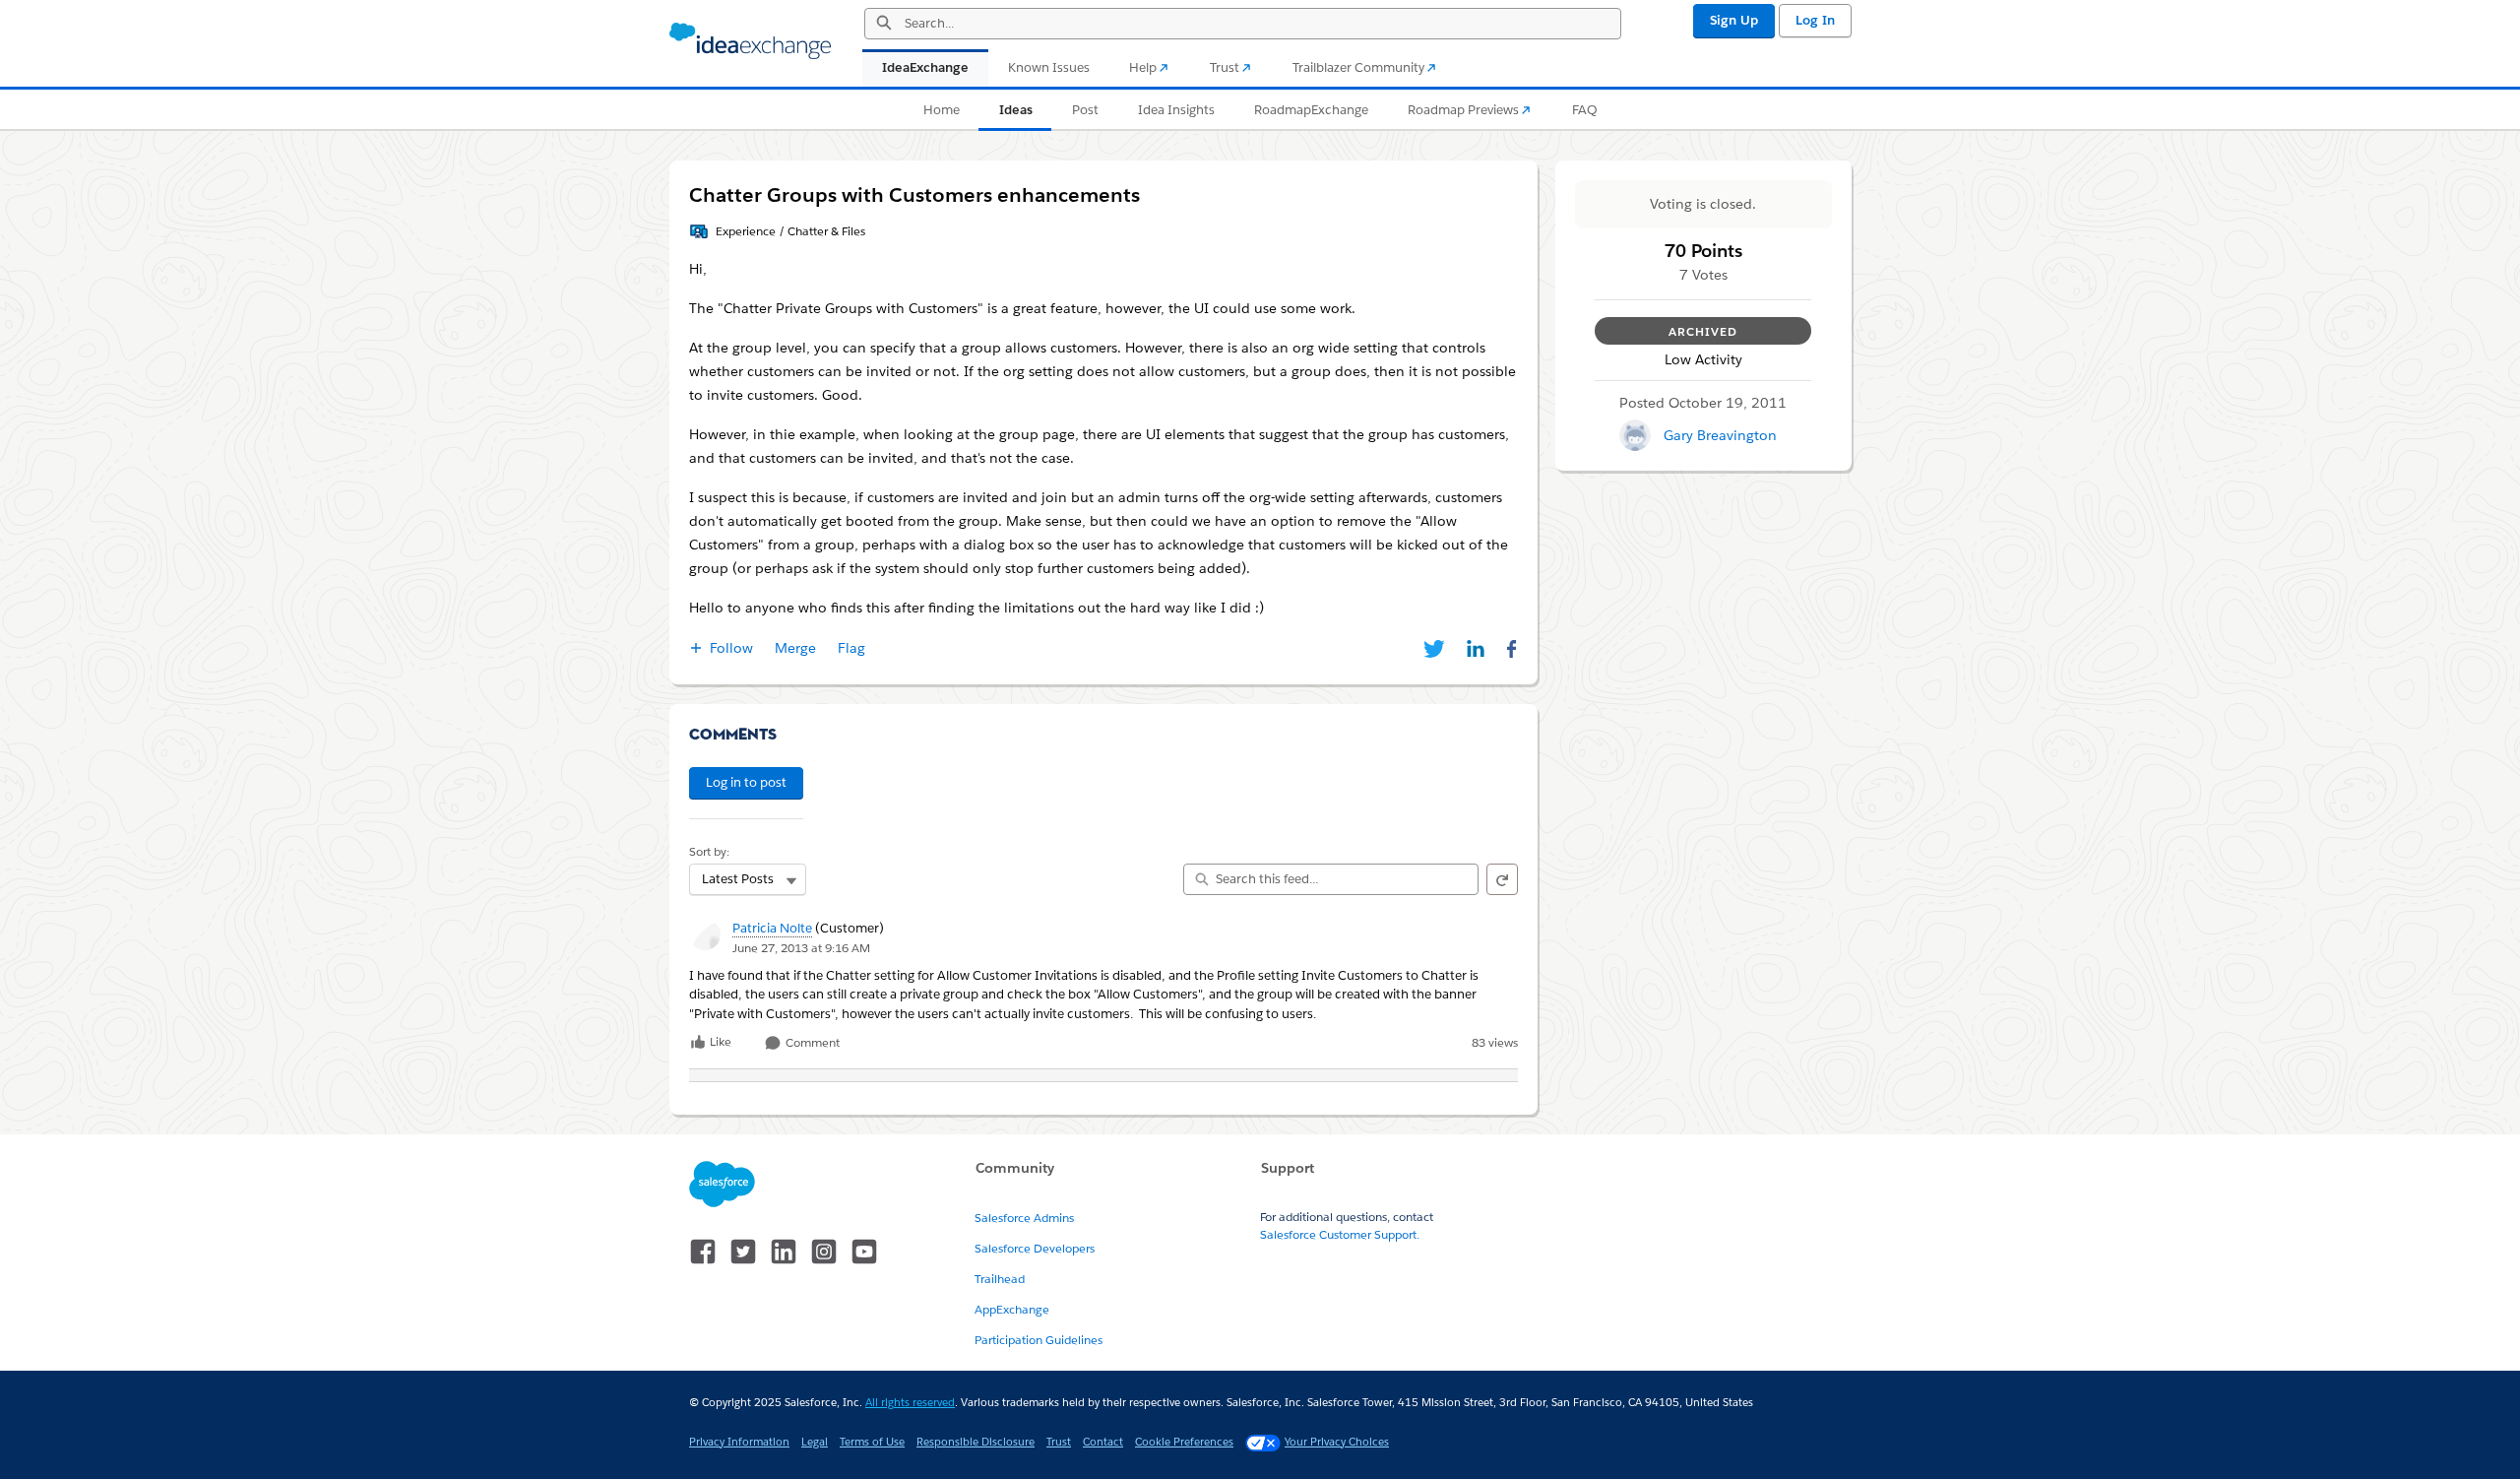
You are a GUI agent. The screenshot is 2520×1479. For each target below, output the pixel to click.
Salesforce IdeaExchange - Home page (750, 41)
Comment (811, 1043)
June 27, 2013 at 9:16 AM (801, 948)
